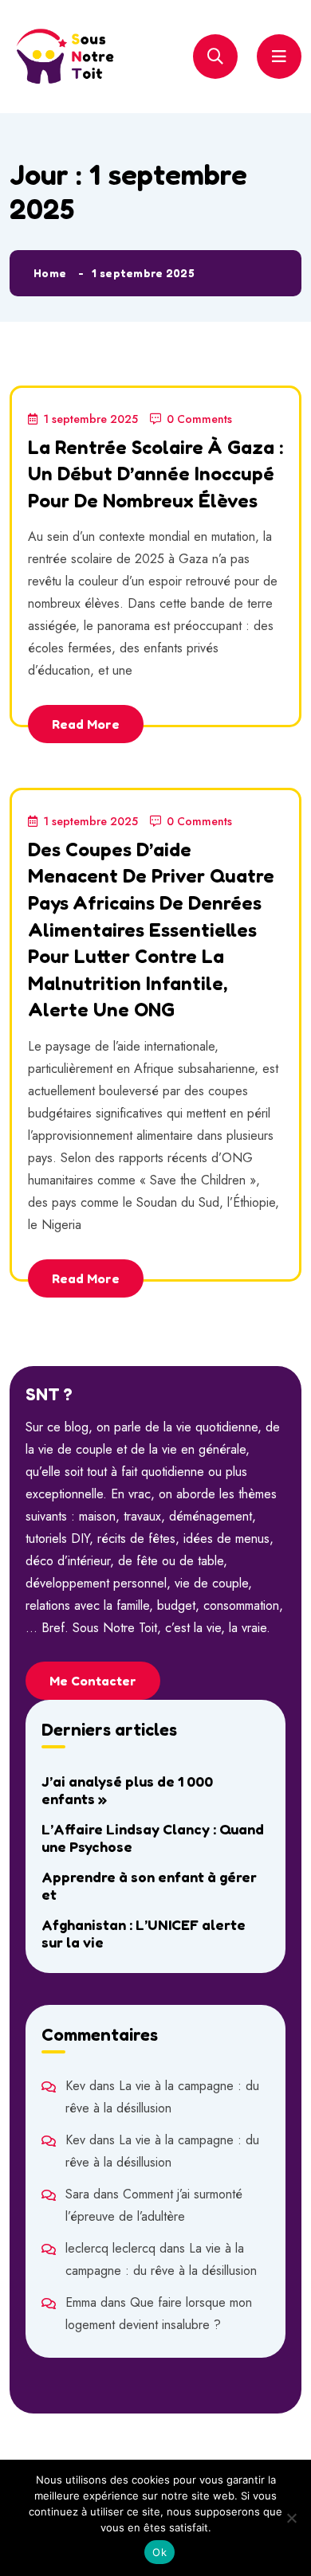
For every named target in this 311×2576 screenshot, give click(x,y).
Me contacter (93, 1681)
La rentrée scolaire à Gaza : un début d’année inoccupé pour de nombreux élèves (155, 474)
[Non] (291, 2518)
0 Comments (199, 419)
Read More (86, 724)
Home (50, 273)
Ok (159, 2552)
